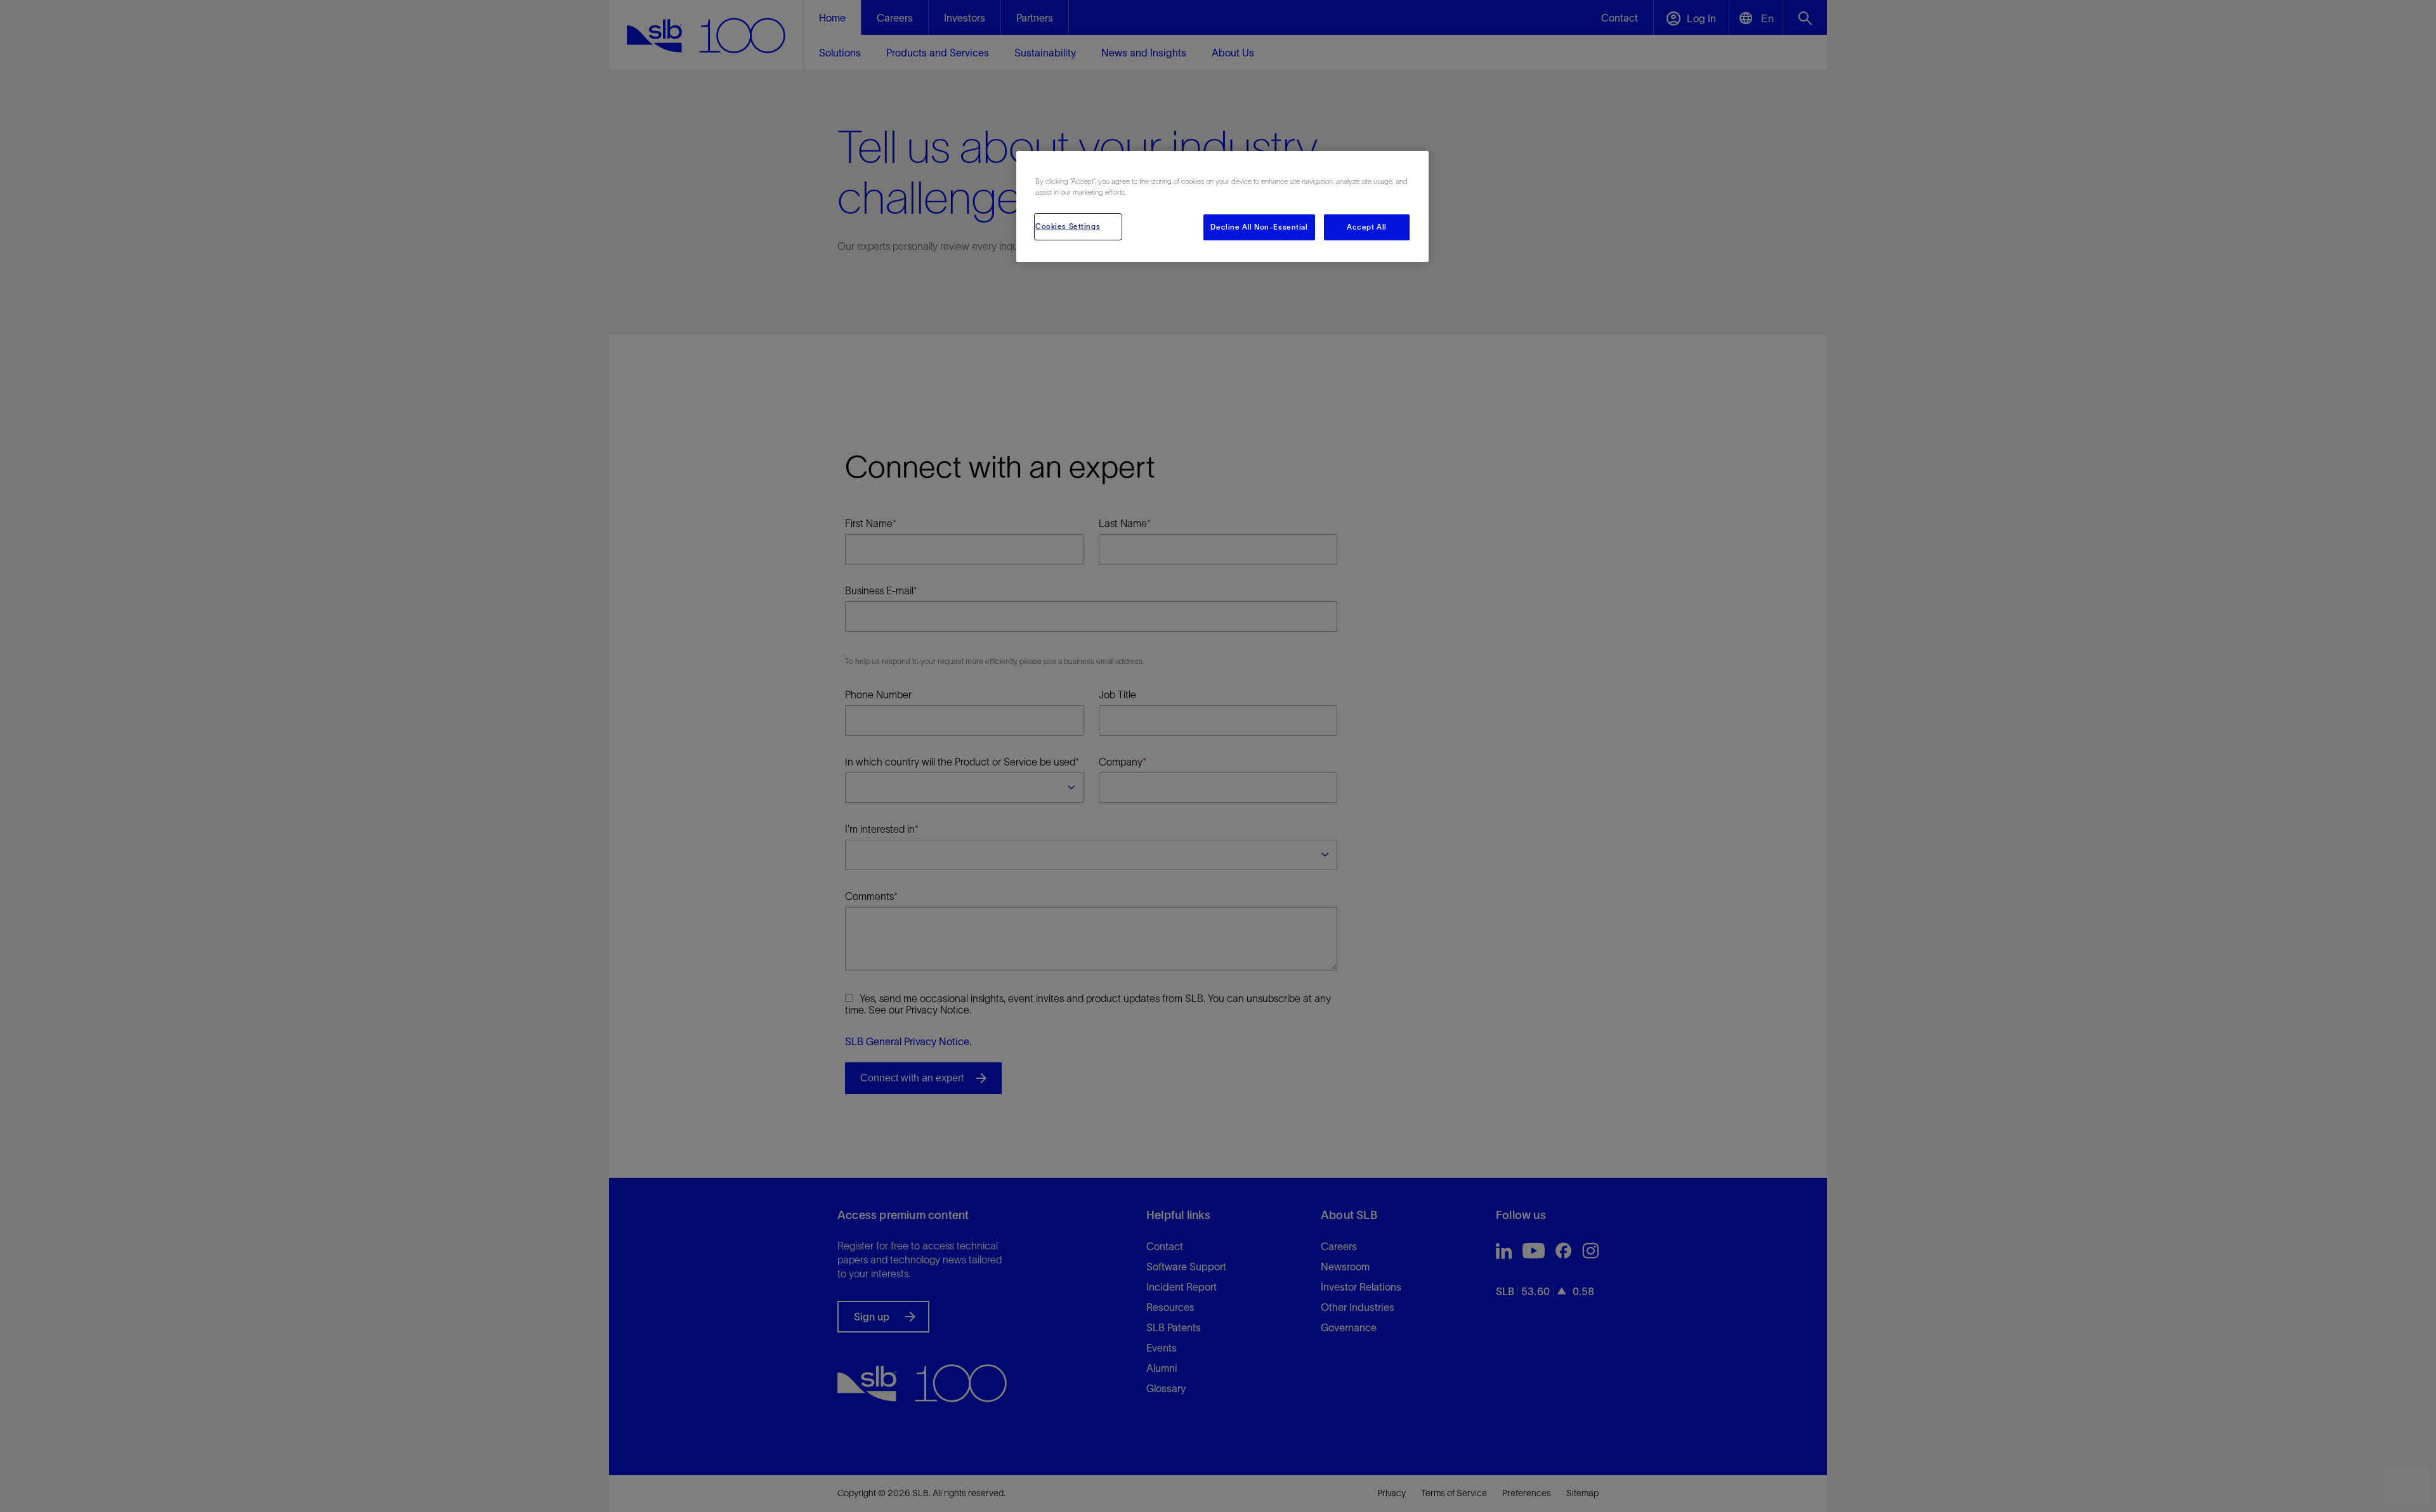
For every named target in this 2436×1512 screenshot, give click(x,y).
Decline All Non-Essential (1259, 227)
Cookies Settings (1068, 226)
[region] (1222, 206)
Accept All (1367, 227)
